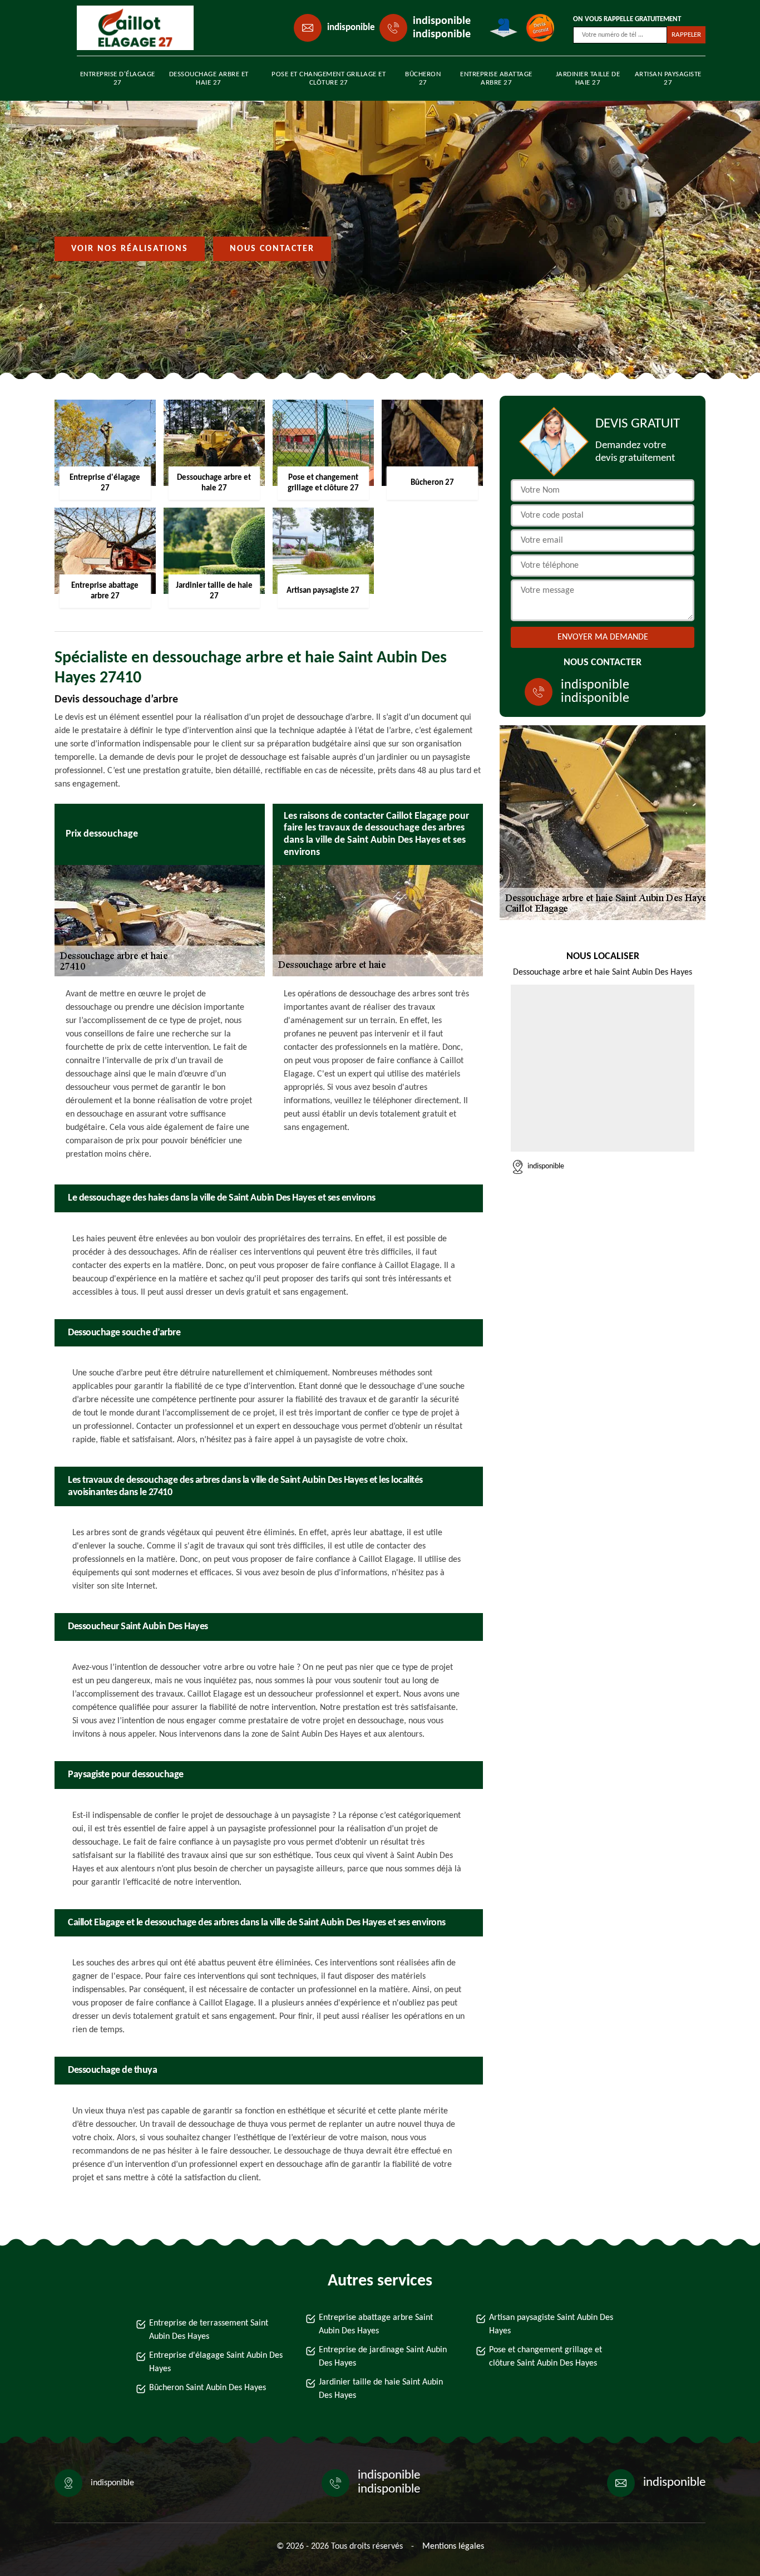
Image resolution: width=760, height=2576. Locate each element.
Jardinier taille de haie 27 (588, 78)
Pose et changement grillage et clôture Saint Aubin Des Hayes (546, 2357)
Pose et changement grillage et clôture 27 (329, 78)
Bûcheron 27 (423, 78)
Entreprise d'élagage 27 (118, 78)
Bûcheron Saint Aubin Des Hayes (208, 2388)
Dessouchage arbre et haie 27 (209, 78)
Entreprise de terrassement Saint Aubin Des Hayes (209, 2330)
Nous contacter (272, 249)
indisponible (351, 28)
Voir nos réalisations (130, 249)
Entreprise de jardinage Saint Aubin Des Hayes (383, 2357)
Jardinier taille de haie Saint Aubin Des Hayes (381, 2389)
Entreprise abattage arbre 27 (496, 78)
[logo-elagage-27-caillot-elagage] (127, 28)
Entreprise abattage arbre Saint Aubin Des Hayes (376, 2324)
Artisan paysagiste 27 (668, 78)
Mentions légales (453, 2546)
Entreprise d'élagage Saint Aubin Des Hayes (216, 2362)
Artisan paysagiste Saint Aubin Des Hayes (551, 2324)
